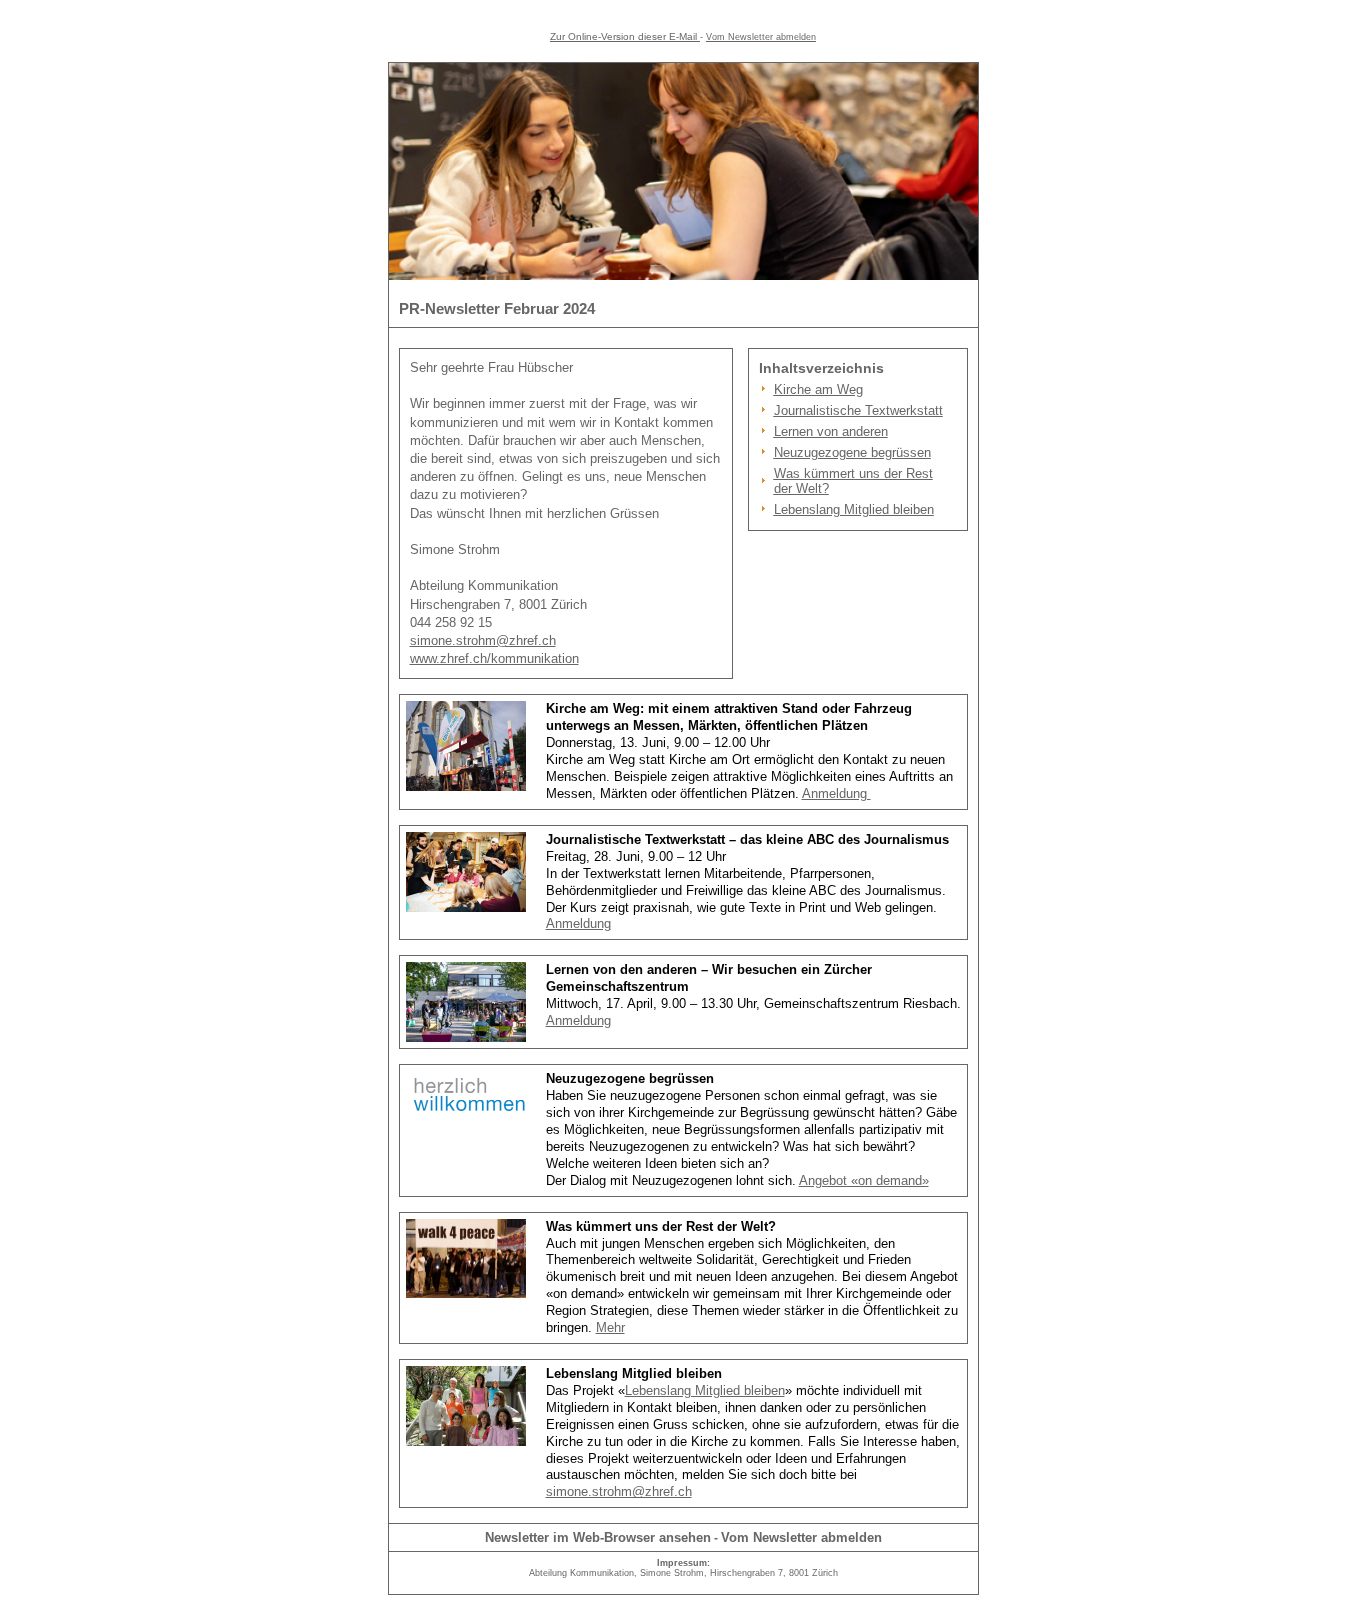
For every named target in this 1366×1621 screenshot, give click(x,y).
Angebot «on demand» (864, 1180)
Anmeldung (836, 793)
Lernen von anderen (831, 431)
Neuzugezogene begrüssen (852, 452)
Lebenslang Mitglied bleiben (854, 509)
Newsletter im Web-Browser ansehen (598, 1537)
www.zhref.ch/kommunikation (494, 658)
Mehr (610, 1327)
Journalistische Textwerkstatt (858, 410)
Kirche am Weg (818, 389)
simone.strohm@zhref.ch (483, 640)
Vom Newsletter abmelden (761, 37)
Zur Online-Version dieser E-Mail (623, 36)
